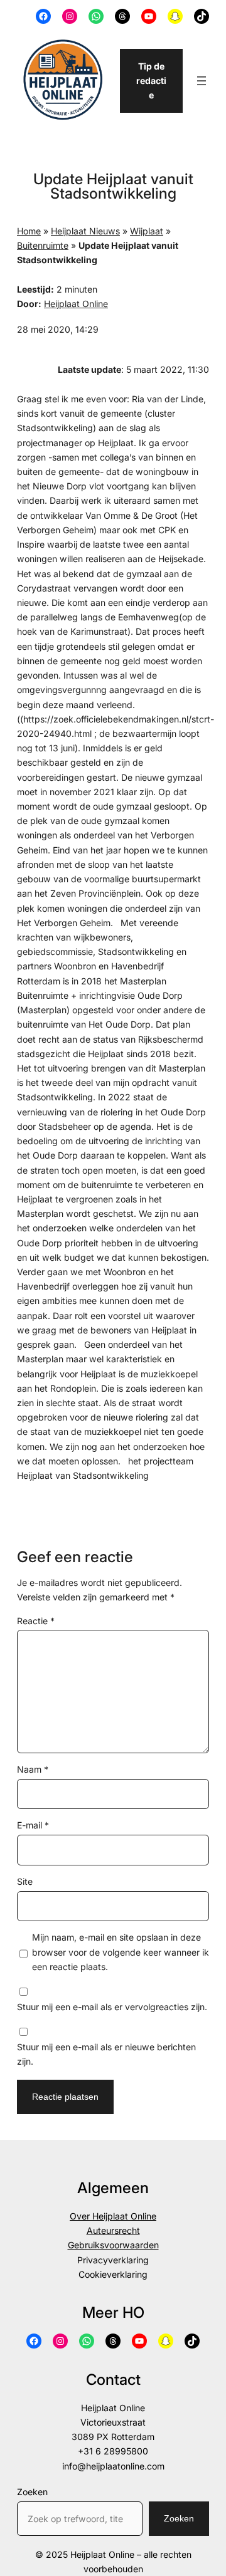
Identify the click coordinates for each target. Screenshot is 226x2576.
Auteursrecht (113, 2230)
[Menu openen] (202, 81)
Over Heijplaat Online (113, 2216)
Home (29, 231)
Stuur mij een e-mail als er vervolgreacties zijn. (112, 2007)
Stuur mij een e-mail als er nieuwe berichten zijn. (106, 2054)
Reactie (36, 1621)
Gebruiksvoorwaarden (113, 2245)
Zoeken (32, 2492)
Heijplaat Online (76, 304)
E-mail (33, 1825)
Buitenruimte (43, 245)
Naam (33, 1769)
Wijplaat (147, 231)
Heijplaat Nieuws (85, 231)
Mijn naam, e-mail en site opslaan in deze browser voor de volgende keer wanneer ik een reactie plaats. (121, 1952)
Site (25, 1881)
